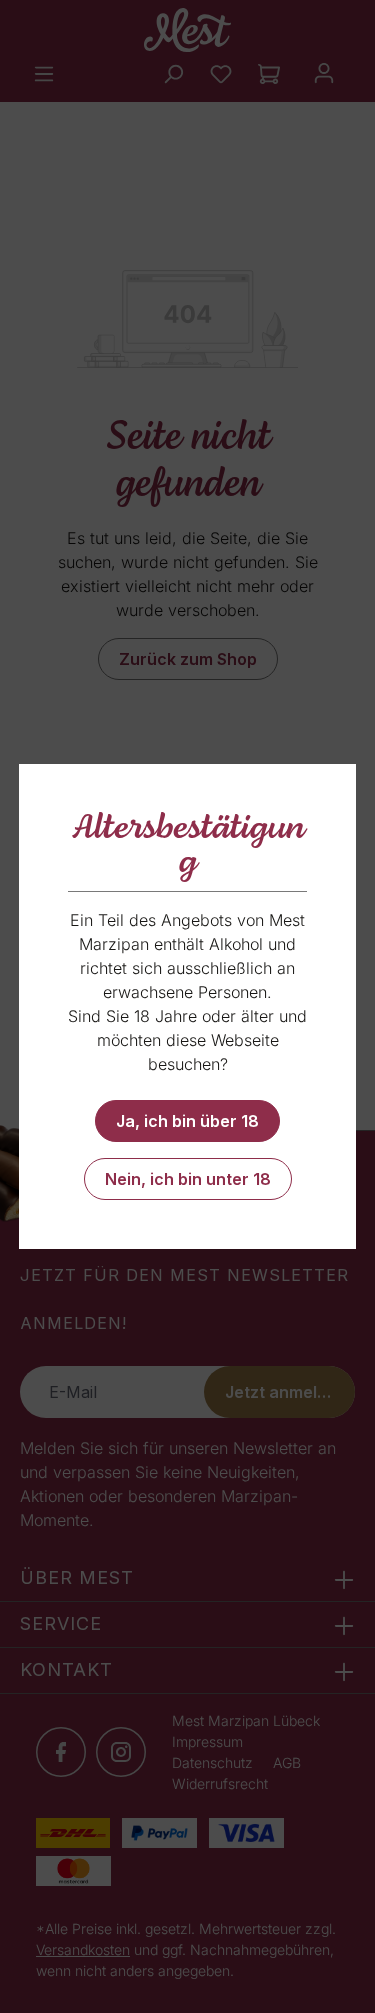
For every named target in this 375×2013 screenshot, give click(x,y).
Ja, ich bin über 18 (187, 1121)
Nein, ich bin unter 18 (188, 1179)
